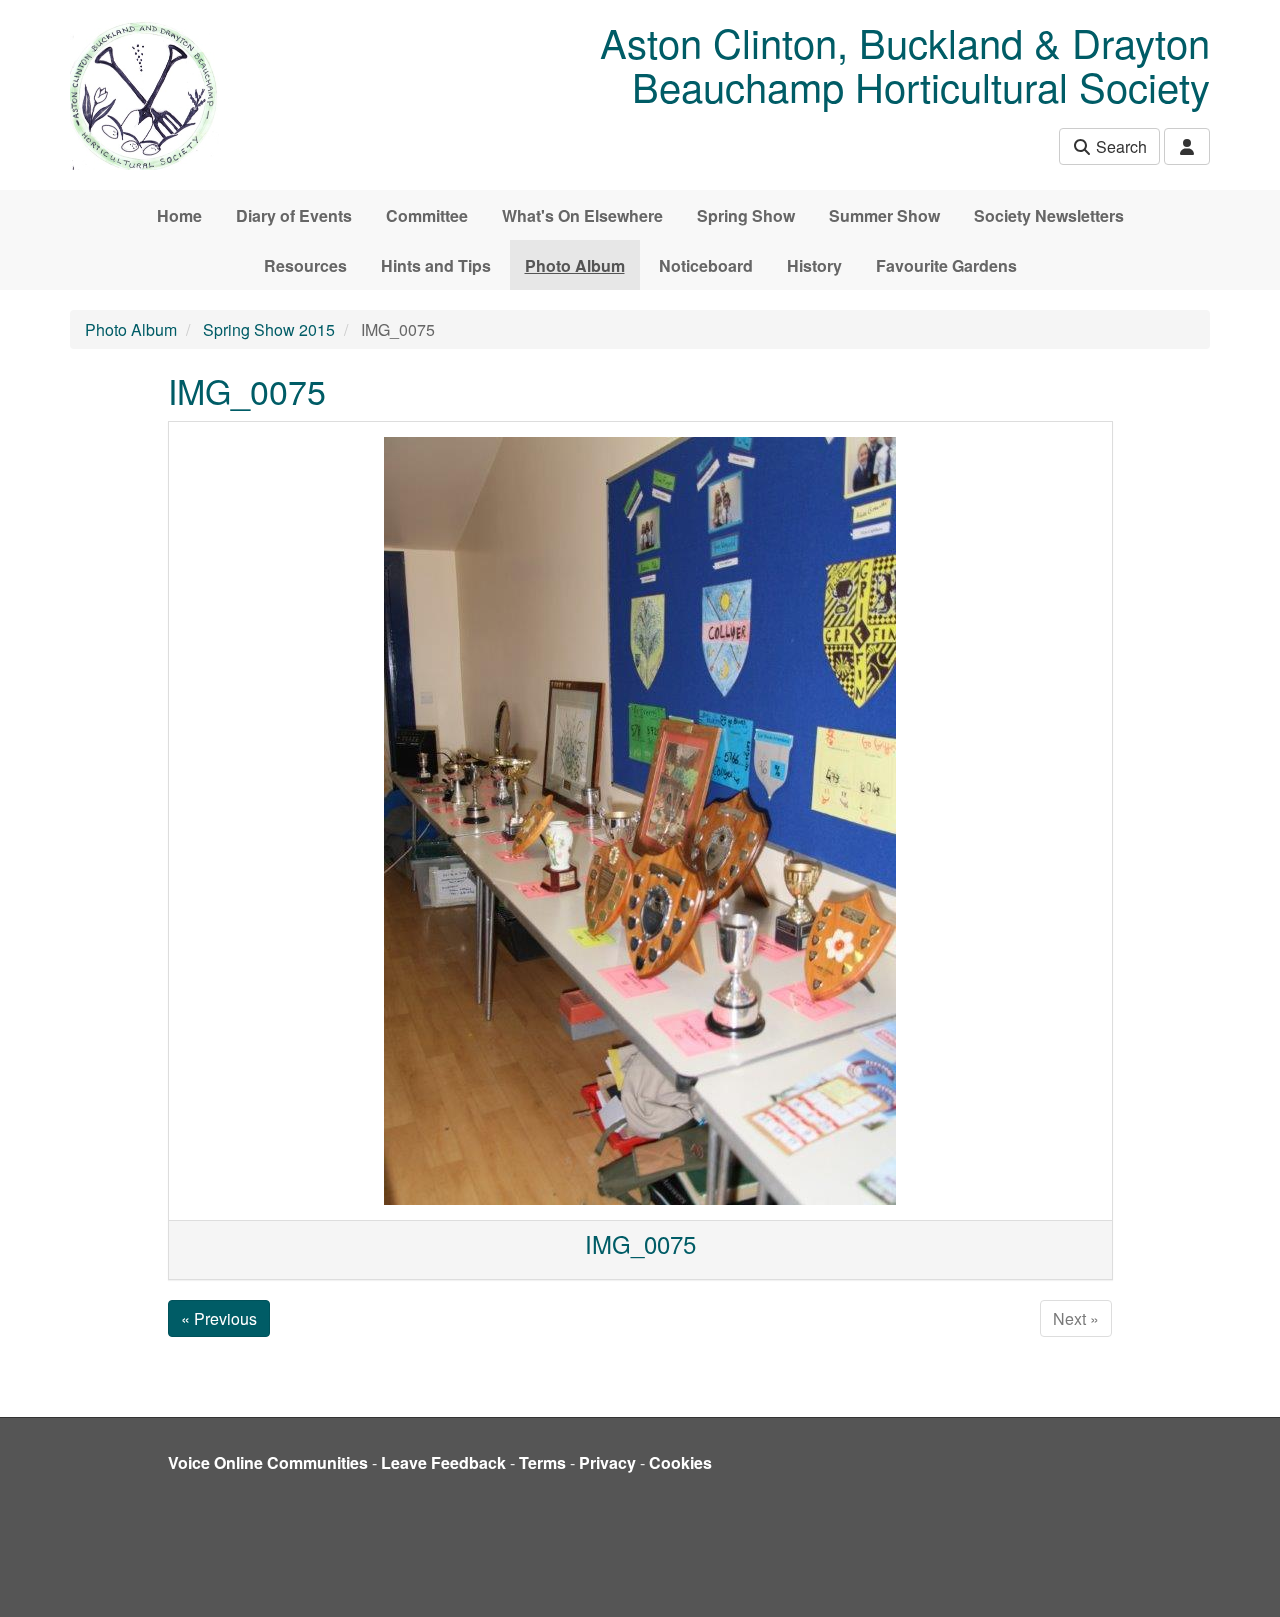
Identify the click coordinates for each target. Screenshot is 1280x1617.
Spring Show (746, 215)
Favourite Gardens (946, 265)
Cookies (680, 1462)
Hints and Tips (436, 265)
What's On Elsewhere (582, 215)
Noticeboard (706, 265)
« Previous (219, 1318)
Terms (542, 1462)
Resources (305, 265)
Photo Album (575, 265)
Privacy (607, 1462)
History (814, 265)
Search (1119, 146)
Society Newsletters (1049, 215)
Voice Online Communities (268, 1462)
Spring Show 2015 (269, 329)
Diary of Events (294, 215)
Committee (427, 215)
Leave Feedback (443, 1462)
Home (179, 215)
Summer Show (884, 215)
